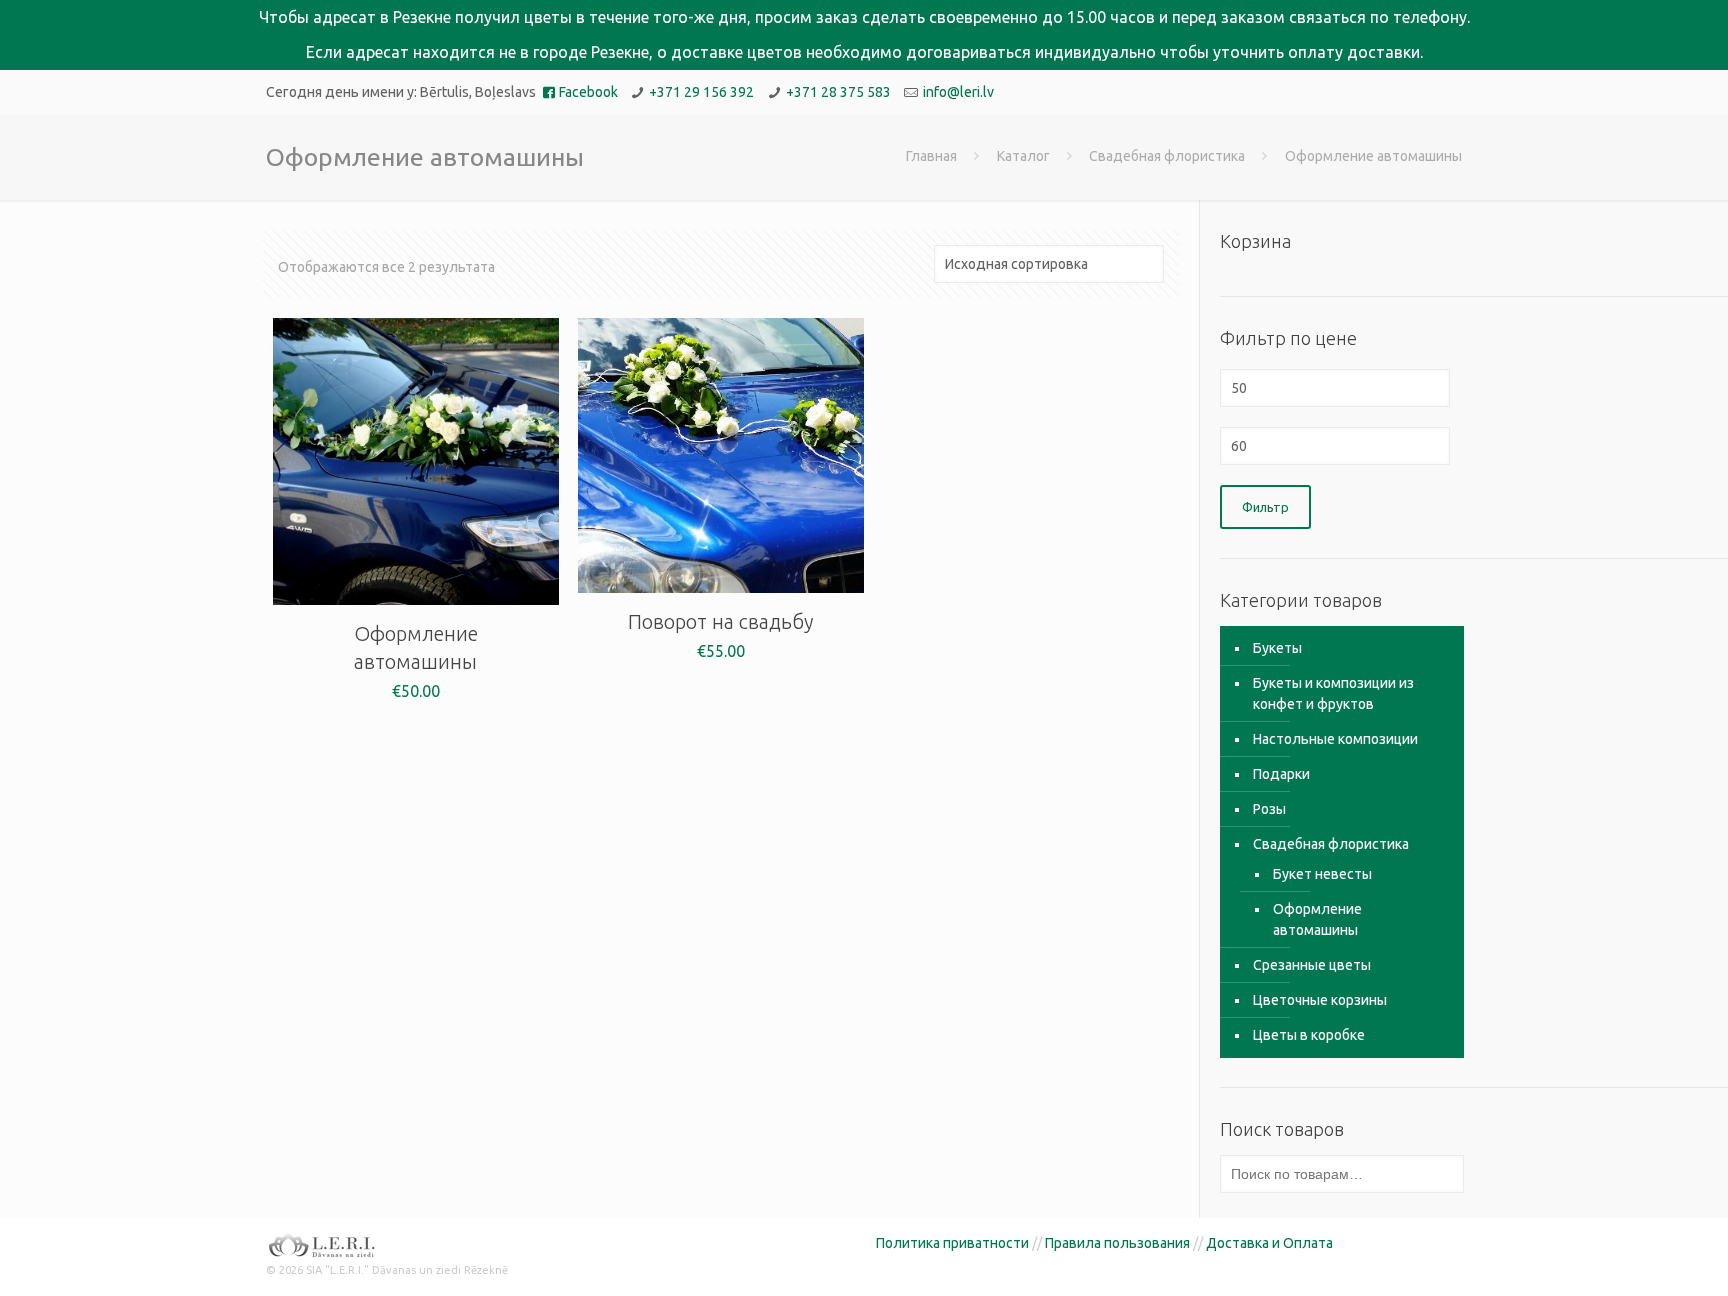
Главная (931, 156)
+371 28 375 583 (838, 92)
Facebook (588, 92)
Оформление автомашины (1317, 919)
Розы (1269, 809)
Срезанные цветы (1312, 965)
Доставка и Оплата (1269, 1243)
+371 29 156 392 (701, 92)
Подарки (1281, 774)
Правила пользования (1117, 1243)
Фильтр (1265, 507)
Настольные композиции (1335, 739)
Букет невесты (1322, 874)
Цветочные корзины (1320, 1000)
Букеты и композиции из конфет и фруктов (1333, 693)
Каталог (1023, 156)
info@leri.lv (958, 92)
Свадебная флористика (1167, 156)
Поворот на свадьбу (720, 621)
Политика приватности (952, 1243)
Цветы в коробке (1309, 1035)
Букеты (1277, 648)
